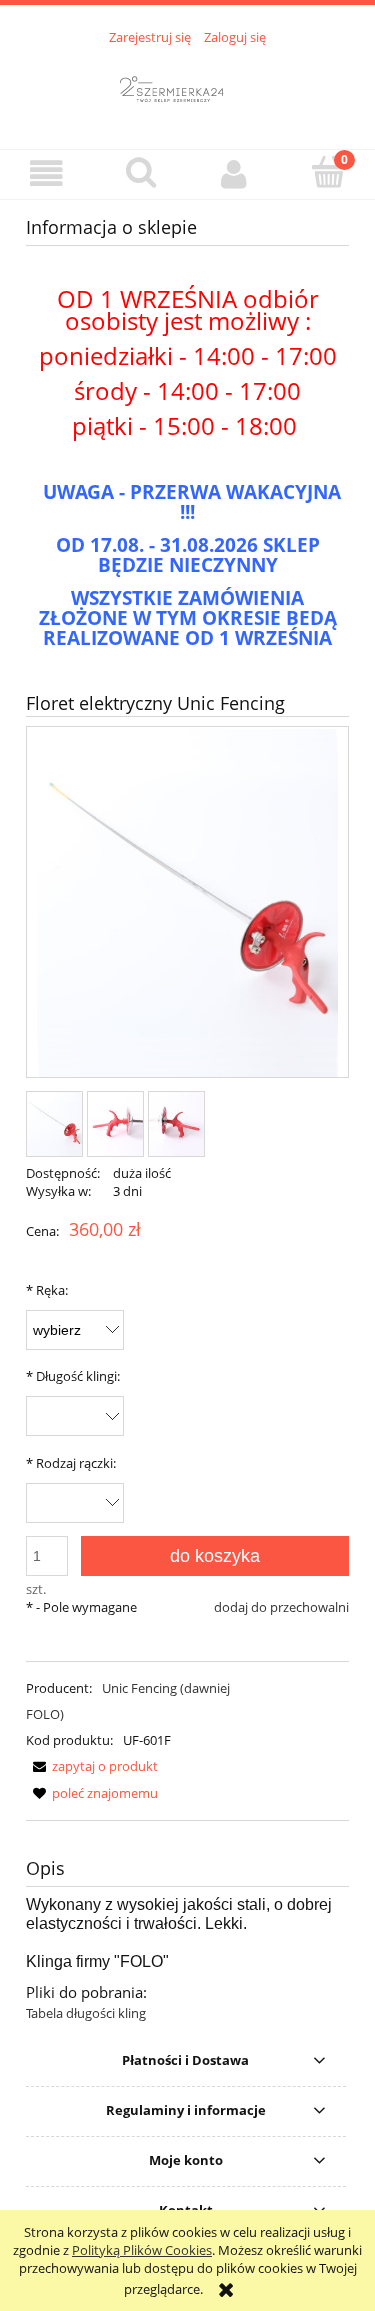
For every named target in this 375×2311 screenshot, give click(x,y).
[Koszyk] (328, 172)
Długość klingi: (73, 1376)
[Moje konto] (235, 173)
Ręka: (47, 1290)
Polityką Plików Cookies (142, 2250)
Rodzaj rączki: (71, 1463)
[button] (47, 173)
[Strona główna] (187, 86)
